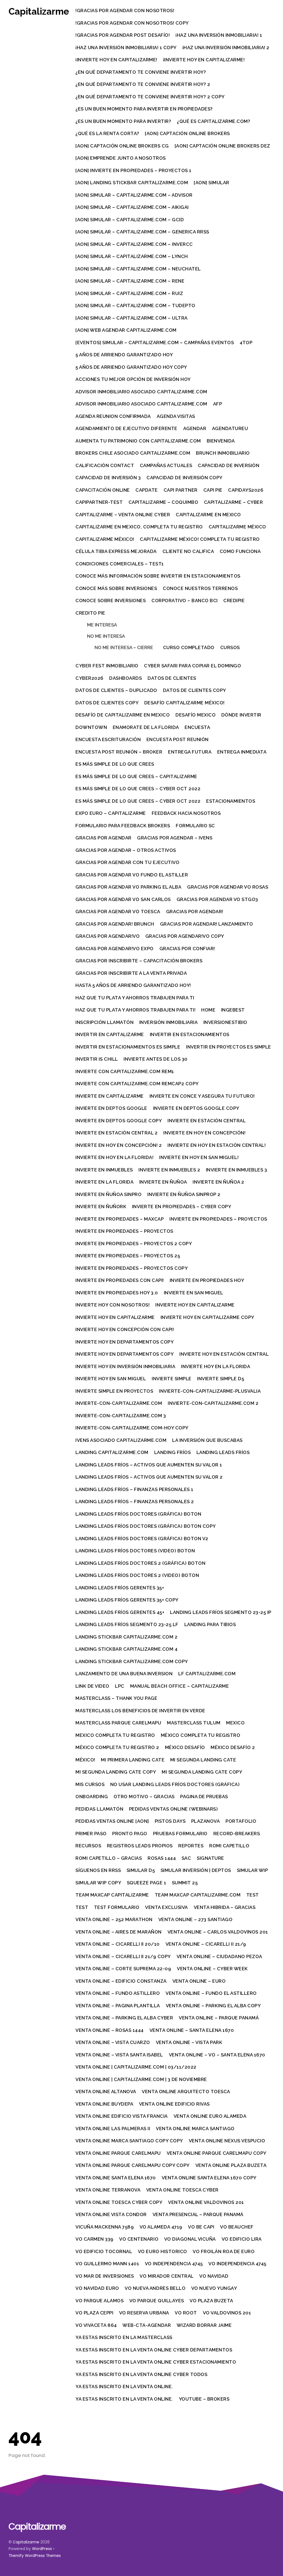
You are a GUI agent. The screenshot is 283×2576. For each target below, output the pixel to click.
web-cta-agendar (147, 2325)
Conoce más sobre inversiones (116, 588)
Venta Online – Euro (199, 1981)
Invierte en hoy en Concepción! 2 (119, 1145)
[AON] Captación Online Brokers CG (122, 146)
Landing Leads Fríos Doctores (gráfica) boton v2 (142, 1539)
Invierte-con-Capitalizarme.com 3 (121, 1416)
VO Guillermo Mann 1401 (107, 2264)
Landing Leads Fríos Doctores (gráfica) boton (138, 1514)
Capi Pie (213, 490)
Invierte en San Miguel (194, 1293)
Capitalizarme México (237, 527)
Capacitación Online (103, 490)
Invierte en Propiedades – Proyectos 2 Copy (134, 1244)
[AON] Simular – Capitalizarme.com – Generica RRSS (142, 232)
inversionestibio (225, 1022)
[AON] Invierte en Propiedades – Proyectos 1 (133, 170)
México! (85, 1760)
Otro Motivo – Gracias (144, 1797)
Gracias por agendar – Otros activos (126, 850)
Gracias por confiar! (187, 949)
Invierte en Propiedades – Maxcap (120, 1219)
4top (246, 343)
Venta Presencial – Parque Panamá (198, 2214)
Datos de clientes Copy (195, 690)
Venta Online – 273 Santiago (196, 1919)
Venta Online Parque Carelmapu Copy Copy (133, 2165)
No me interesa (106, 636)
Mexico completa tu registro (115, 1735)
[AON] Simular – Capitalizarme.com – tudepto (135, 305)
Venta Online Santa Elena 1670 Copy (209, 2178)
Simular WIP (252, 1870)
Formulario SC (195, 826)
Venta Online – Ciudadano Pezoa (219, 1956)
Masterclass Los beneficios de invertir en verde (140, 1711)
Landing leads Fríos (223, 1452)
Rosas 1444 (162, 1858)
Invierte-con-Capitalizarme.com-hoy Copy (132, 1428)
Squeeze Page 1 (146, 1883)
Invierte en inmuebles (104, 1170)
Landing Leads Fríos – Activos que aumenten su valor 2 (149, 1477)
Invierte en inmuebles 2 (169, 1170)
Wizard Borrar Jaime (204, 2325)
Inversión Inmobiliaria (168, 1022)
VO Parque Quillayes (157, 2301)
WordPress (42, 2549)
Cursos (230, 647)
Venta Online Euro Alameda (210, 2116)
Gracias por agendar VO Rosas (228, 887)
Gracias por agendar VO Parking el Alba (128, 887)
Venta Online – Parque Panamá (219, 2018)
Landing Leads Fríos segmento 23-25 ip (221, 1612)
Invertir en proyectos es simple (229, 1047)
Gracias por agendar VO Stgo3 (217, 899)
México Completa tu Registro (201, 1735)
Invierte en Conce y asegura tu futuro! (202, 1096)
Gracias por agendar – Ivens (175, 838)
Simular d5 (141, 1870)
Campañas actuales (166, 465)
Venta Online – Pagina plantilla (118, 2006)
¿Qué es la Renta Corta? (107, 133)
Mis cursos (90, 1784)
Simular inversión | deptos (196, 1870)
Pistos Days (170, 1821)
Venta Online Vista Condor (111, 2214)
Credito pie (90, 613)
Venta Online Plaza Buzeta (231, 2165)
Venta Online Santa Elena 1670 (116, 2178)
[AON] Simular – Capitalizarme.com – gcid (130, 220)
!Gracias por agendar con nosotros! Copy (132, 23)
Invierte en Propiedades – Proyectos (218, 1219)
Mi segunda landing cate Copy (116, 1772)
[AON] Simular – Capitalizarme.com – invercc (134, 244)
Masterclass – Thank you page (116, 1698)
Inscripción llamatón (104, 1022)
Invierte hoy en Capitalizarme (195, 1305)
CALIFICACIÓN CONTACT (105, 465)
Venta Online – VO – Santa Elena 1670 (217, 2055)
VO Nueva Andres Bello (155, 2288)
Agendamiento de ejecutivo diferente (126, 428)
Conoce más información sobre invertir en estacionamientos (158, 576)
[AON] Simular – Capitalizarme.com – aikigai (132, 207)
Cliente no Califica (188, 551)
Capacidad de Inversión (229, 465)
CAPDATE (147, 490)
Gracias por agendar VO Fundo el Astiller (132, 875)
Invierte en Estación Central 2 (116, 1133)
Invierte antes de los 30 (155, 1059)
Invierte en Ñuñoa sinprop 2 (184, 1194)
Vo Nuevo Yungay (214, 2288)
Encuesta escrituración (108, 739)
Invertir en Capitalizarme (110, 1034)
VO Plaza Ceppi (94, 2313)
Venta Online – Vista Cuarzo (113, 2042)
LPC (120, 1686)
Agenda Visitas (176, 416)
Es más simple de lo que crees (115, 764)
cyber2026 (90, 678)
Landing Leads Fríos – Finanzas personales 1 (134, 1489)
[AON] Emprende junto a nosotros (121, 158)
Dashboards (125, 678)
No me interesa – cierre (124, 647)
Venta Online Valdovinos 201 (206, 2202)
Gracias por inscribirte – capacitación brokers (139, 961)
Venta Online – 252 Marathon (114, 1919)
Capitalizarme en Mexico (208, 515)
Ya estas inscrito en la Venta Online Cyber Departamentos (154, 2350)
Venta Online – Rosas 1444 (110, 2030)
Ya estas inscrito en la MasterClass (124, 2337)
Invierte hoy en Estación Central (224, 1354)
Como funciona (240, 551)
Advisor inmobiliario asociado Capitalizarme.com (141, 392)
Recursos (88, 1846)
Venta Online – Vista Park (189, 2042)
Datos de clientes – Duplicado (116, 690)
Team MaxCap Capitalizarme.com (198, 1895)
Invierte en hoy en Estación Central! (217, 1145)
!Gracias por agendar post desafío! (123, 35)
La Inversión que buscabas (207, 1440)
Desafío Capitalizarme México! (184, 703)
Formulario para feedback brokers (123, 826)
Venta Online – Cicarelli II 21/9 (206, 1944)
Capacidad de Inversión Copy (184, 478)
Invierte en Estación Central (207, 1121)
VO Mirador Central (167, 2276)
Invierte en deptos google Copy (196, 1108)
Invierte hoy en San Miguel (111, 1379)
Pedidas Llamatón (99, 1809)
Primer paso (91, 1834)
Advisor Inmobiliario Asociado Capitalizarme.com (141, 404)
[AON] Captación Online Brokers (187, 133)
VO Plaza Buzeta (211, 2301)
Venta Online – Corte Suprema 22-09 (123, 1969)
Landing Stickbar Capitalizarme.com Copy (132, 1661)
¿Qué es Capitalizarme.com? (213, 121)
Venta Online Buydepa (104, 2104)
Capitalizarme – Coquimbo (163, 502)
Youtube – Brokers (204, 2399)
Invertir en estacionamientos (190, 1034)
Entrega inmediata (242, 752)
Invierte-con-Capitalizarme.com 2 (213, 1403)
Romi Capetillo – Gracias (109, 1858)
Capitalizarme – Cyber (234, 502)
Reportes (191, 1846)
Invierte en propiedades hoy (207, 1280)
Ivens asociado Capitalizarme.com (121, 1440)
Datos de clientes (172, 678)
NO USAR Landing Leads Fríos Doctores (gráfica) (175, 1784)
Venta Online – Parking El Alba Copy (213, 2006)
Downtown (91, 727)
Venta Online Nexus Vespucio (227, 2141)
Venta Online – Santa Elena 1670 (192, 2030)
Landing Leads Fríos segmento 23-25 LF (127, 1624)
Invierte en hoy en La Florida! (114, 1157)
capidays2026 (246, 490)
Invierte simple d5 (221, 1379)
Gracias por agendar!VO (108, 936)
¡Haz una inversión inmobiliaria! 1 (219, 35)
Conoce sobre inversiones (111, 600)
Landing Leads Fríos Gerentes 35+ (120, 1588)
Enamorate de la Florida (146, 727)
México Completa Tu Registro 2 (117, 1747)
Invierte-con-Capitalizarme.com (119, 1403)
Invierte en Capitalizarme (110, 1096)
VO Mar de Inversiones (105, 2276)
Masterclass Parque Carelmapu (118, 1723)
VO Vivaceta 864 (96, 2325)
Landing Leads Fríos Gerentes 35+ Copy (127, 1600)
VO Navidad (214, 2276)
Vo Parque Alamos (99, 2301)
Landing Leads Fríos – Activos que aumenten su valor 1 (149, 1465)
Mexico (235, 1723)
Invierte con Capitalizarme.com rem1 (125, 1071)
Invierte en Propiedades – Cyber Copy (182, 1207)
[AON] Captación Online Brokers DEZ (222, 146)
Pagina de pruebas (204, 1797)
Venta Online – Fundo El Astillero (211, 1993)
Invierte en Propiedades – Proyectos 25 (128, 1256)
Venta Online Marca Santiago (195, 2129)
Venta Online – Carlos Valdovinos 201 (218, 1932)
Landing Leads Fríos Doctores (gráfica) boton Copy (146, 1526)
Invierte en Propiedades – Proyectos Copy (132, 1268)
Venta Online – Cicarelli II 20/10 (118, 1944)
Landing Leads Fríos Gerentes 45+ (120, 1612)
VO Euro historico (163, 2251)
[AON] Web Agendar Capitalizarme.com (126, 330)
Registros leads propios (140, 1846)
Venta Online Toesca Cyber (182, 2190)
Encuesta (197, 727)
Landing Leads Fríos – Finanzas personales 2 (135, 1502)
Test (253, 1895)
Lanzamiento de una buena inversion (124, 1674)
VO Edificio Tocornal (104, 2251)
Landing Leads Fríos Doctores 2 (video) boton (137, 1575)
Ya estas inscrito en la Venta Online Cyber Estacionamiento (156, 2362)
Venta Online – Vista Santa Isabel (119, 2055)
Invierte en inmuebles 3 (237, 1170)
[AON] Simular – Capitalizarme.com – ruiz (129, 293)
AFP (218, 404)
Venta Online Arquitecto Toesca (186, 2092)
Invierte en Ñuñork (101, 1207)
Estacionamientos (231, 801)
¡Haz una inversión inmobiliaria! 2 (226, 48)
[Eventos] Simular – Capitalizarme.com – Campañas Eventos (155, 343)
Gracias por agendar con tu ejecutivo (127, 862)
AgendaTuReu (230, 428)
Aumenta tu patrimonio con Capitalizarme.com (138, 441)
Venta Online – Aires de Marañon (119, 1932)
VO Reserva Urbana (144, 2313)
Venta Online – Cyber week (212, 1969)
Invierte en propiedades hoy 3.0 (117, 1293)
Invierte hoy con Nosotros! (112, 1305)
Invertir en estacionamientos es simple (128, 1047)
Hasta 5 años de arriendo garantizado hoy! (133, 985)
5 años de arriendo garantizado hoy (124, 355)
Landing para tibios (210, 1624)
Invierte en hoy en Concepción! (204, 1133)
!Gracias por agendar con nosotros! (125, 10)
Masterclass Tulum (194, 1723)
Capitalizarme (26, 2542)
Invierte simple (172, 1379)
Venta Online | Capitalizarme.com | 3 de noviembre (141, 2079)
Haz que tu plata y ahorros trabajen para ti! (135, 1010)
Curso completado (189, 647)
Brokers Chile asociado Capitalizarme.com (133, 453)
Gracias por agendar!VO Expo (115, 949)
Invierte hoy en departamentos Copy (125, 1342)
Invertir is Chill (97, 1059)
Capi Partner (181, 490)
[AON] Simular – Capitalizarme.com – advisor (134, 195)
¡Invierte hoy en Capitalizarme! (116, 60)
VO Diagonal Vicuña (190, 2239)
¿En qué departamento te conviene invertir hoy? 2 (143, 84)
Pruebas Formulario (180, 1834)
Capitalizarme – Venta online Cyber (123, 515)
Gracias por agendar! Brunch (115, 924)
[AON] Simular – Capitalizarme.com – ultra (132, 318)
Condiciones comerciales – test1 (120, 564)
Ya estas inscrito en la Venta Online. (124, 2387)
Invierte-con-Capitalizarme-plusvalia (210, 1391)
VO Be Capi (201, 2227)
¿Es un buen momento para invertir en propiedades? (144, 109)
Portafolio (241, 1821)
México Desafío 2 (233, 1747)
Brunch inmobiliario (223, 453)
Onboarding (92, 1797)
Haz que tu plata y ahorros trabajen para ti (135, 998)
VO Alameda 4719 (161, 2227)
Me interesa (102, 625)
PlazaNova (206, 1821)
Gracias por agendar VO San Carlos (123, 899)
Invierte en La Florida (104, 1182)
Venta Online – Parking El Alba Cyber (124, 2018)
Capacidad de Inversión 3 (108, 478)
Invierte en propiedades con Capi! (120, 1280)
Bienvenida (221, 441)
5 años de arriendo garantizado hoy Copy (131, 367)
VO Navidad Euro (97, 2288)
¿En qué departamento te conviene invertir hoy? (141, 72)
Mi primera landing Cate (133, 1760)
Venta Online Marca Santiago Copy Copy (129, 2141)
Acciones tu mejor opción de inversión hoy (133, 379)
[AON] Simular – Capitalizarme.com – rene (130, 281)
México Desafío (185, 1747)
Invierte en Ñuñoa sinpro (108, 1194)
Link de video (92, 1686)
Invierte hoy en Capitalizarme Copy (207, 1317)
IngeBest (233, 1010)
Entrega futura (190, 752)
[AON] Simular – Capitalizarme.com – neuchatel (138, 269)
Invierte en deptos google (111, 1108)
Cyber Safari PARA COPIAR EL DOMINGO (192, 666)
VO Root (186, 2313)
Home (208, 1010)
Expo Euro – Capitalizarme (111, 813)
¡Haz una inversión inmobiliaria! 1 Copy (126, 48)
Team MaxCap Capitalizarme (112, 1895)
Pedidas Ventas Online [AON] (112, 1821)
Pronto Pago (130, 1834)
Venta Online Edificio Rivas (174, 2104)
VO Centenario (139, 2239)
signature (210, 1858)
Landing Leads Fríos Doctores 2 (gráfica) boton (140, 1563)
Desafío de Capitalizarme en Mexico (123, 715)
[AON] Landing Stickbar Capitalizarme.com (132, 183)
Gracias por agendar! (195, 912)
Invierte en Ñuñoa (163, 1182)
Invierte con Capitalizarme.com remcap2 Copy (137, 1084)
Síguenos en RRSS (98, 1870)
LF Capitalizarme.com (207, 1674)
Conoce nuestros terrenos (200, 588)
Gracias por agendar (103, 838)
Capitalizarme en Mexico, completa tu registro (139, 527)
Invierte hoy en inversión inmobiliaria (125, 1366)
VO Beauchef (237, 2227)
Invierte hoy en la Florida (216, 1366)
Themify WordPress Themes (35, 2556)
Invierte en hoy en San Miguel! (199, 1157)
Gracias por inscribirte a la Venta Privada (131, 973)
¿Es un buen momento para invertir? (123, 121)
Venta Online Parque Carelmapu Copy (217, 2153)
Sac (186, 1858)
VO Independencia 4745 (174, 2264)
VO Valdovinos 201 (227, 2313)
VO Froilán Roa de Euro (224, 2251)
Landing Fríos (173, 1452)
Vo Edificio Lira (242, 2239)
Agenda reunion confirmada (113, 416)
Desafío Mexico (196, 715)
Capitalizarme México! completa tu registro (200, 539)
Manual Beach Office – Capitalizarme (180, 1686)
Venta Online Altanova (106, 2092)
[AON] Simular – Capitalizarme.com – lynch (132, 256)
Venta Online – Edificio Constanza (121, 1981)
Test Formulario (117, 1907)
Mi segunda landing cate (203, 1760)
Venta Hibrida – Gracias (225, 1907)
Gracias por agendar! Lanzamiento (207, 924)
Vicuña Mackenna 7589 (105, 2227)
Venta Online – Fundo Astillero (118, 1993)
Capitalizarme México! (105, 539)
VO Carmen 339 (95, 2239)
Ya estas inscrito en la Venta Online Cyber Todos (141, 2374)
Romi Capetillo (229, 1846)
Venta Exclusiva (167, 1907)
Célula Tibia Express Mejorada (116, 551)
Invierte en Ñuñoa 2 (218, 1182)
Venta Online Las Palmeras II (113, 2129)
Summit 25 (185, 1883)
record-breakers (237, 1834)
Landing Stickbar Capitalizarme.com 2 (126, 1637)
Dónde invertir (241, 715)
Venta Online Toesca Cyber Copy (119, 2202)
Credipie (234, 600)
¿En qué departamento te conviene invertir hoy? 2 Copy (150, 97)
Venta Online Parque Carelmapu (118, 2153)
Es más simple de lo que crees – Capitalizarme (136, 776)
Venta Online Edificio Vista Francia (122, 2116)
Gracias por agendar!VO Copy (185, 936)
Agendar (195, 428)
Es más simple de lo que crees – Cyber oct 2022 (138, 789)
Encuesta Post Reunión (178, 739)
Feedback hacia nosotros (186, 813)
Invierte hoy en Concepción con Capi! (125, 1329)
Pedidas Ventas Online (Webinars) (173, 1809)
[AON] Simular (212, 183)
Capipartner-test (99, 502)
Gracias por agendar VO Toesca (118, 912)
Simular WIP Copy (98, 1883)
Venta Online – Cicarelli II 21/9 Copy (123, 1956)
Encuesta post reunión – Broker (119, 752)
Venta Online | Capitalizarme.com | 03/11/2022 (136, 2067)
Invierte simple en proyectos (114, 1391)
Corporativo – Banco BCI (185, 600)
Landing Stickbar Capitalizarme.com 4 (126, 1649)
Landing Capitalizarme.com (112, 1452)
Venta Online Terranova (108, 2190)
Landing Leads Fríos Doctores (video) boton (135, 1551)
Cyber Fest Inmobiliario (107, 666)
